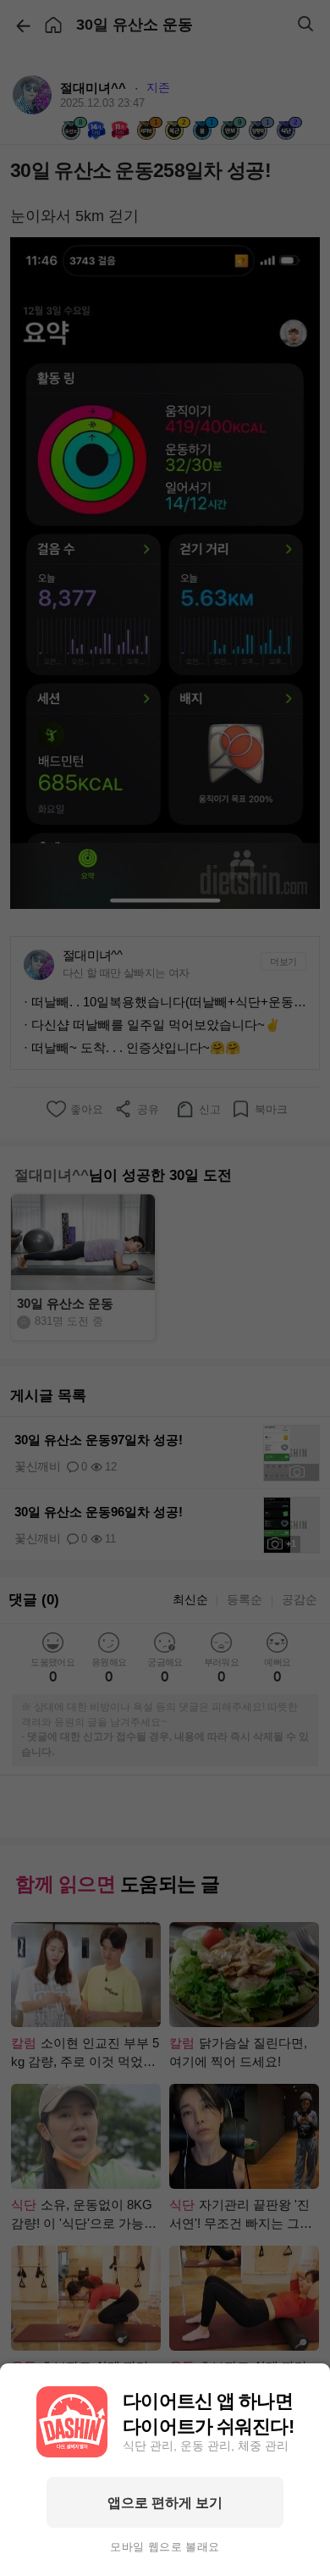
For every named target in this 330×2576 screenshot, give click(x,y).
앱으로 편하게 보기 (165, 2502)
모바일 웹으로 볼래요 (165, 2547)
